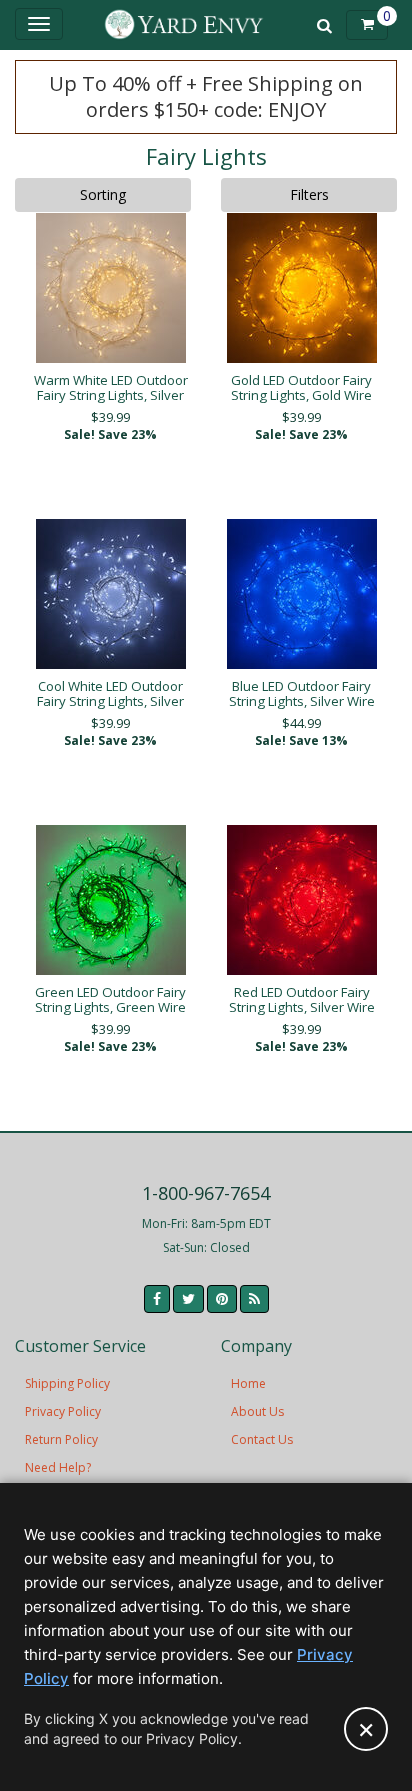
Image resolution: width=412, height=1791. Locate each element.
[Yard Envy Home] (183, 25)
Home (248, 1383)
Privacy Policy (63, 1411)
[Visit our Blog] (254, 1299)
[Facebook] (157, 1299)
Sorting (103, 194)
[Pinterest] (222, 1299)
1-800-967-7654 (206, 1193)
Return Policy (61, 1439)
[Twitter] (188, 1299)
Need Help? (58, 1467)
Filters (309, 194)
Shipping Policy (67, 1383)
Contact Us (262, 1439)
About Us (257, 1411)
